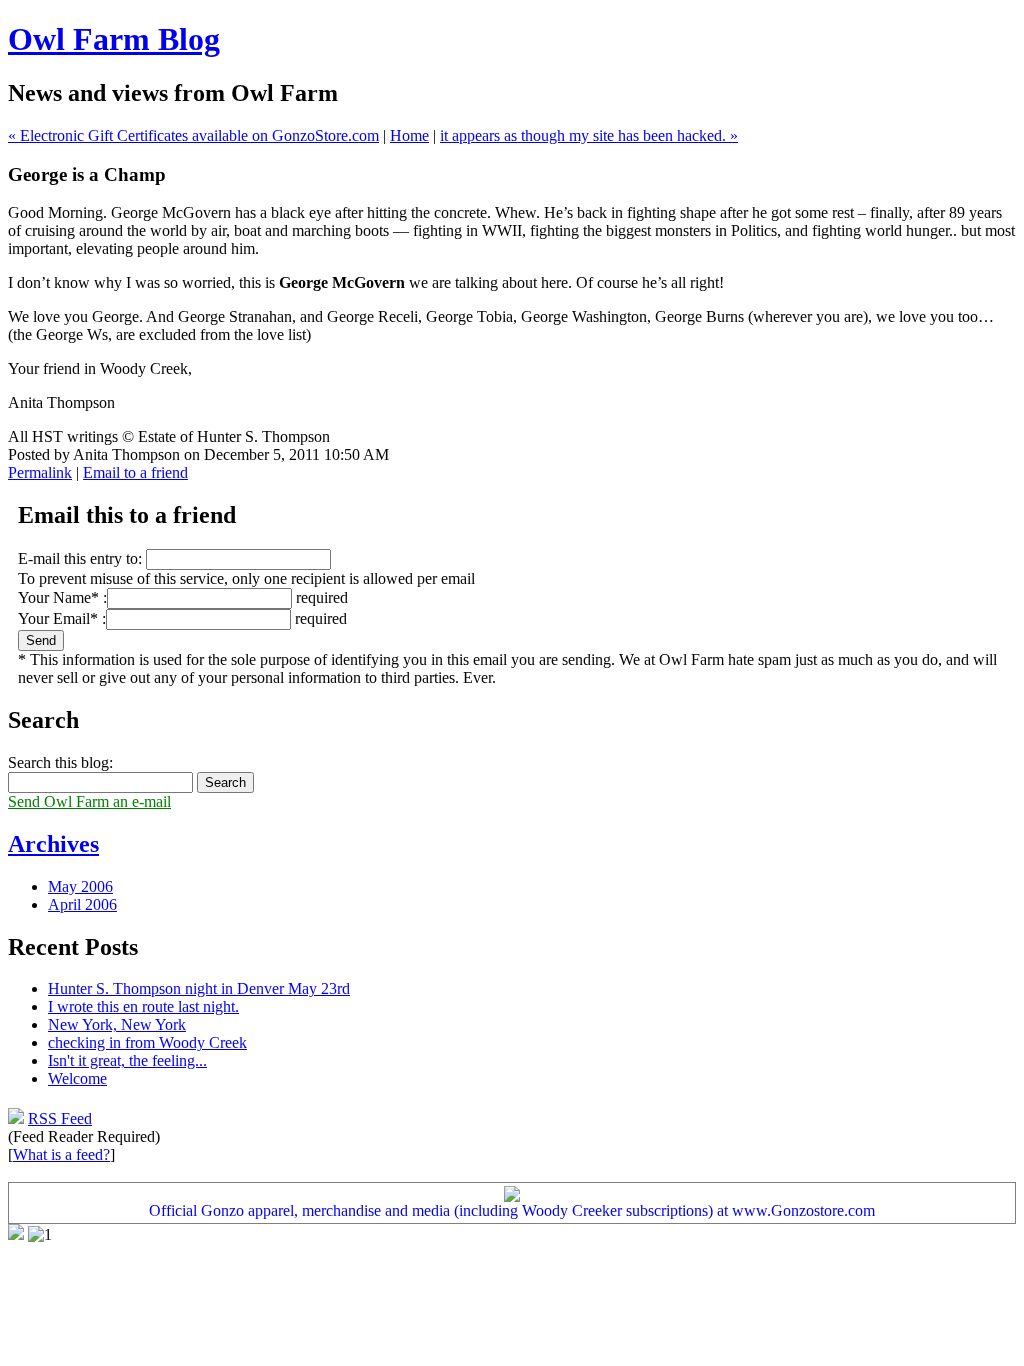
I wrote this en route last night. (143, 1006)
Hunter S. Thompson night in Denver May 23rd (199, 988)
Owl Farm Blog (114, 39)
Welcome (77, 1078)
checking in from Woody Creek (147, 1042)
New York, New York (117, 1024)
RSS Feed (60, 1118)
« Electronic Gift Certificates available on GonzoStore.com (193, 135)
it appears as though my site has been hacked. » (589, 135)
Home (409, 135)
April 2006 (82, 904)
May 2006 (80, 886)
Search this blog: (60, 762)
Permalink (40, 472)
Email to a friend (135, 472)
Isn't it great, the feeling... (127, 1060)
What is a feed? (61, 1154)
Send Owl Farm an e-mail (89, 801)
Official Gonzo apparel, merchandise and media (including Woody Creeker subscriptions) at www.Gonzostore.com (512, 1210)
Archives (53, 844)
